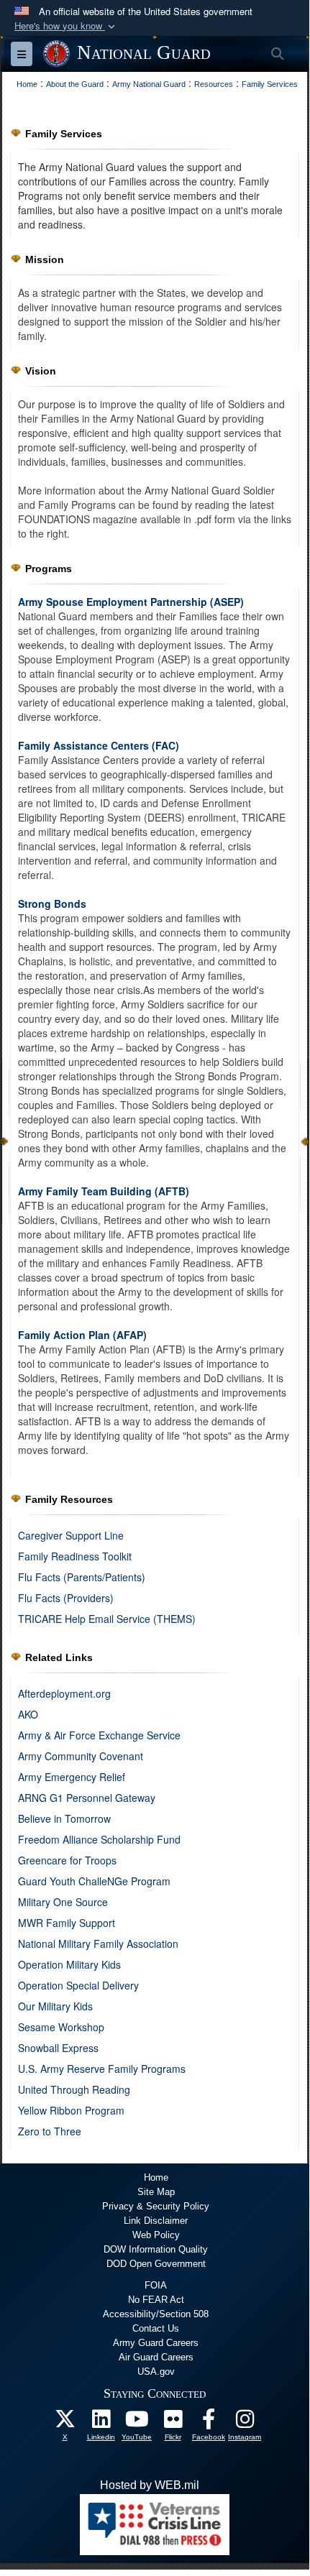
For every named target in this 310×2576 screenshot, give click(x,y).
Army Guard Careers (156, 2343)
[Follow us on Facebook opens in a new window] (209, 2423)
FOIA (156, 2285)
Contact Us (156, 2328)
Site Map (156, 2192)
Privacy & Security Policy (156, 2206)
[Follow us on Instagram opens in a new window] (245, 2423)
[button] (66, 26)
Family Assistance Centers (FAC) (99, 745)
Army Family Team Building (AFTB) (104, 1191)
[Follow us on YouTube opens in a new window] (137, 2423)
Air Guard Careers (156, 2357)
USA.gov (156, 2372)
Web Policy (156, 2235)
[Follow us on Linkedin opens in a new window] (101, 2423)
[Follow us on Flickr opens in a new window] (173, 2423)
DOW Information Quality (156, 2249)
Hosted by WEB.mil (150, 2485)
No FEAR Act (156, 2300)
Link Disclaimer (156, 2221)
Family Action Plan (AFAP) (82, 1335)
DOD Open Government (156, 2264)
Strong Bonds (52, 903)
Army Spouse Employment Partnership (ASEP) (131, 602)
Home (156, 2177)
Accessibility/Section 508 (156, 2314)
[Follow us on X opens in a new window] (65, 2423)
